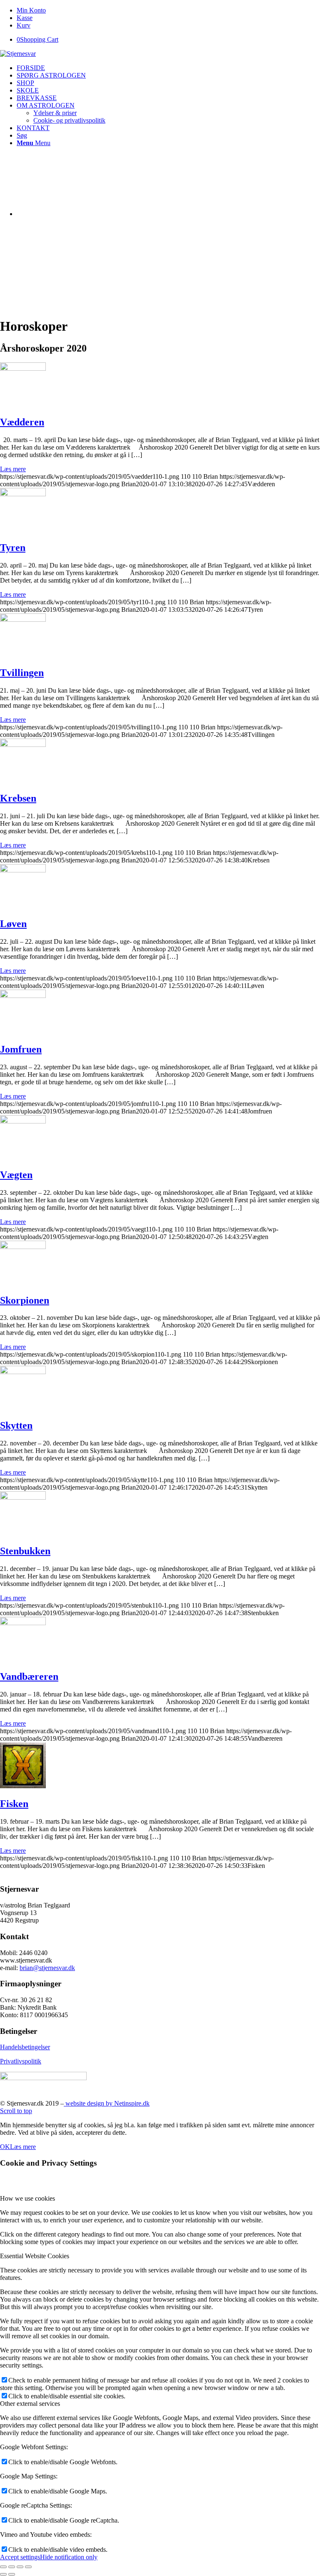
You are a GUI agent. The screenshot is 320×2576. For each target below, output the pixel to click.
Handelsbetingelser (25, 2047)
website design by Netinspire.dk (107, 2103)
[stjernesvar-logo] (18, 54)
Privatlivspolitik (21, 2061)
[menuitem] (168, 10)
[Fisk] (23, 1786)
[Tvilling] (23, 619)
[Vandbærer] (23, 1623)
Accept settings (20, 2557)
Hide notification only (69, 2557)
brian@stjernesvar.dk (47, 1968)
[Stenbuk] (23, 1497)
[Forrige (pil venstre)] (3, 2574)
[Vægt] (23, 1121)
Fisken (14, 1804)
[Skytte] (23, 1372)
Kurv (24, 25)
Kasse (25, 18)
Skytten (16, 1425)
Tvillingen (22, 673)
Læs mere (13, 469)
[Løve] (23, 870)
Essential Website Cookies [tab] (35, 2256)
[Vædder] (23, 368)
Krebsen (18, 798)
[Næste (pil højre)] (12, 2574)
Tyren (13, 548)
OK (5, 2147)
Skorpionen (25, 1300)
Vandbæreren (29, 1676)
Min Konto (31, 10)
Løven (13, 924)
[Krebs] (23, 745)
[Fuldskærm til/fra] (20, 2567)
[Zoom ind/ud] (28, 2567)
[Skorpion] (23, 1247)
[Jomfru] (23, 996)
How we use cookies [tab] (27, 2198)
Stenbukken (25, 1551)
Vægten (16, 1175)
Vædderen (22, 422)
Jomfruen (21, 1049)
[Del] (12, 2567)
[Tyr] (23, 494)
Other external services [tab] (30, 2404)
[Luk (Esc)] (3, 2567)
